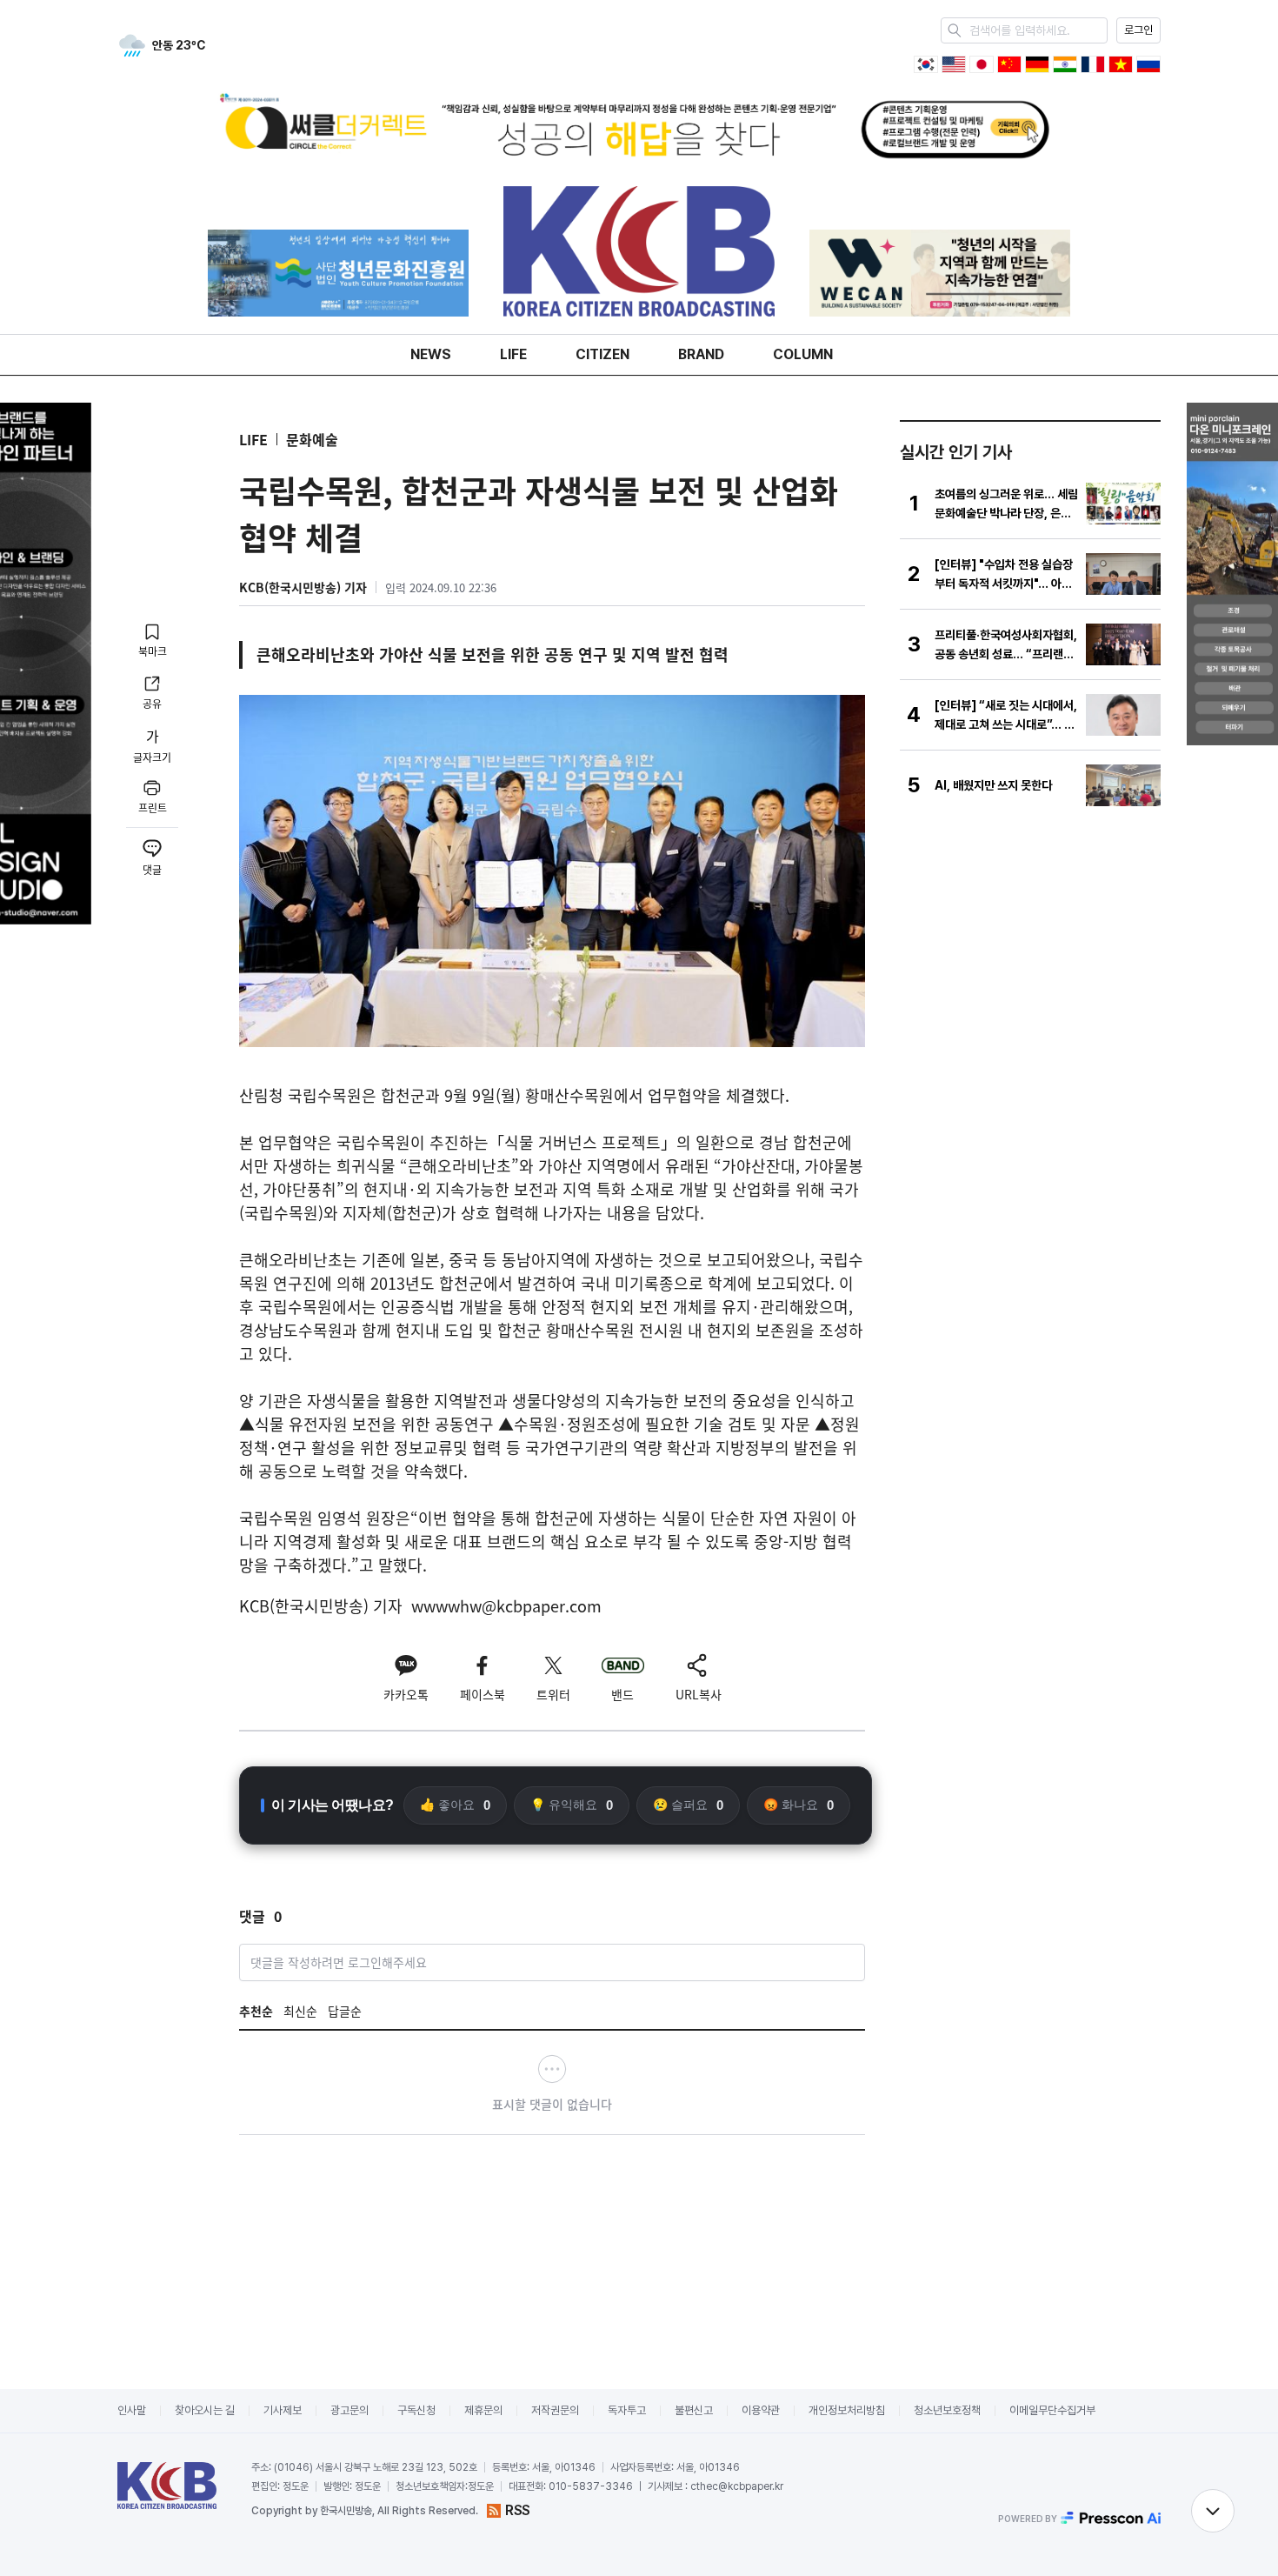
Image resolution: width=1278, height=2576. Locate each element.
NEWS (431, 354)
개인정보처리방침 (847, 2410)
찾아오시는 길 (205, 2410)
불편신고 (694, 2410)
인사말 (132, 2410)
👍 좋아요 (455, 1805)
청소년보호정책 (947, 2410)
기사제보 (283, 2410)
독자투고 (627, 2410)
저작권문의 (555, 2410)
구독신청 (416, 2410)
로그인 (1138, 30)
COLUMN (803, 354)
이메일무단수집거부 (1052, 2410)
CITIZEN (602, 354)
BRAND (701, 354)
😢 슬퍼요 (688, 1805)
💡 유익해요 (572, 1805)
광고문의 (349, 2410)
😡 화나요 (799, 1805)
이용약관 (761, 2410)
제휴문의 (483, 2410)
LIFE (513, 354)
